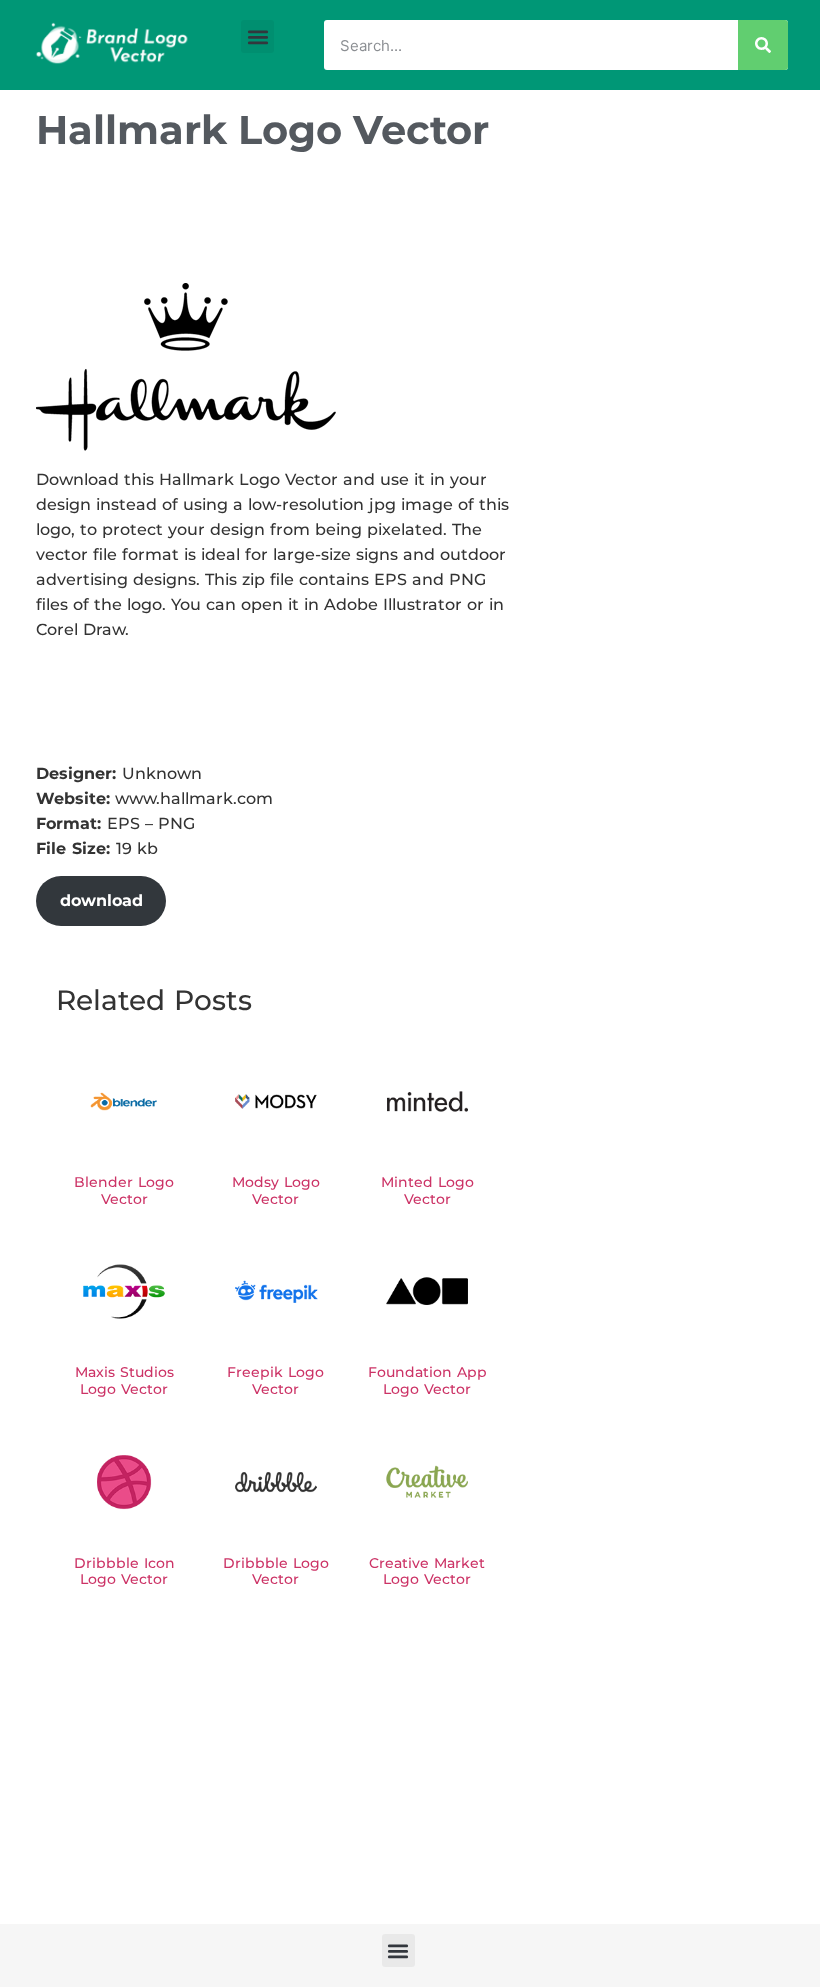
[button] (257, 36)
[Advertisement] (400, 223)
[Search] (763, 45)
